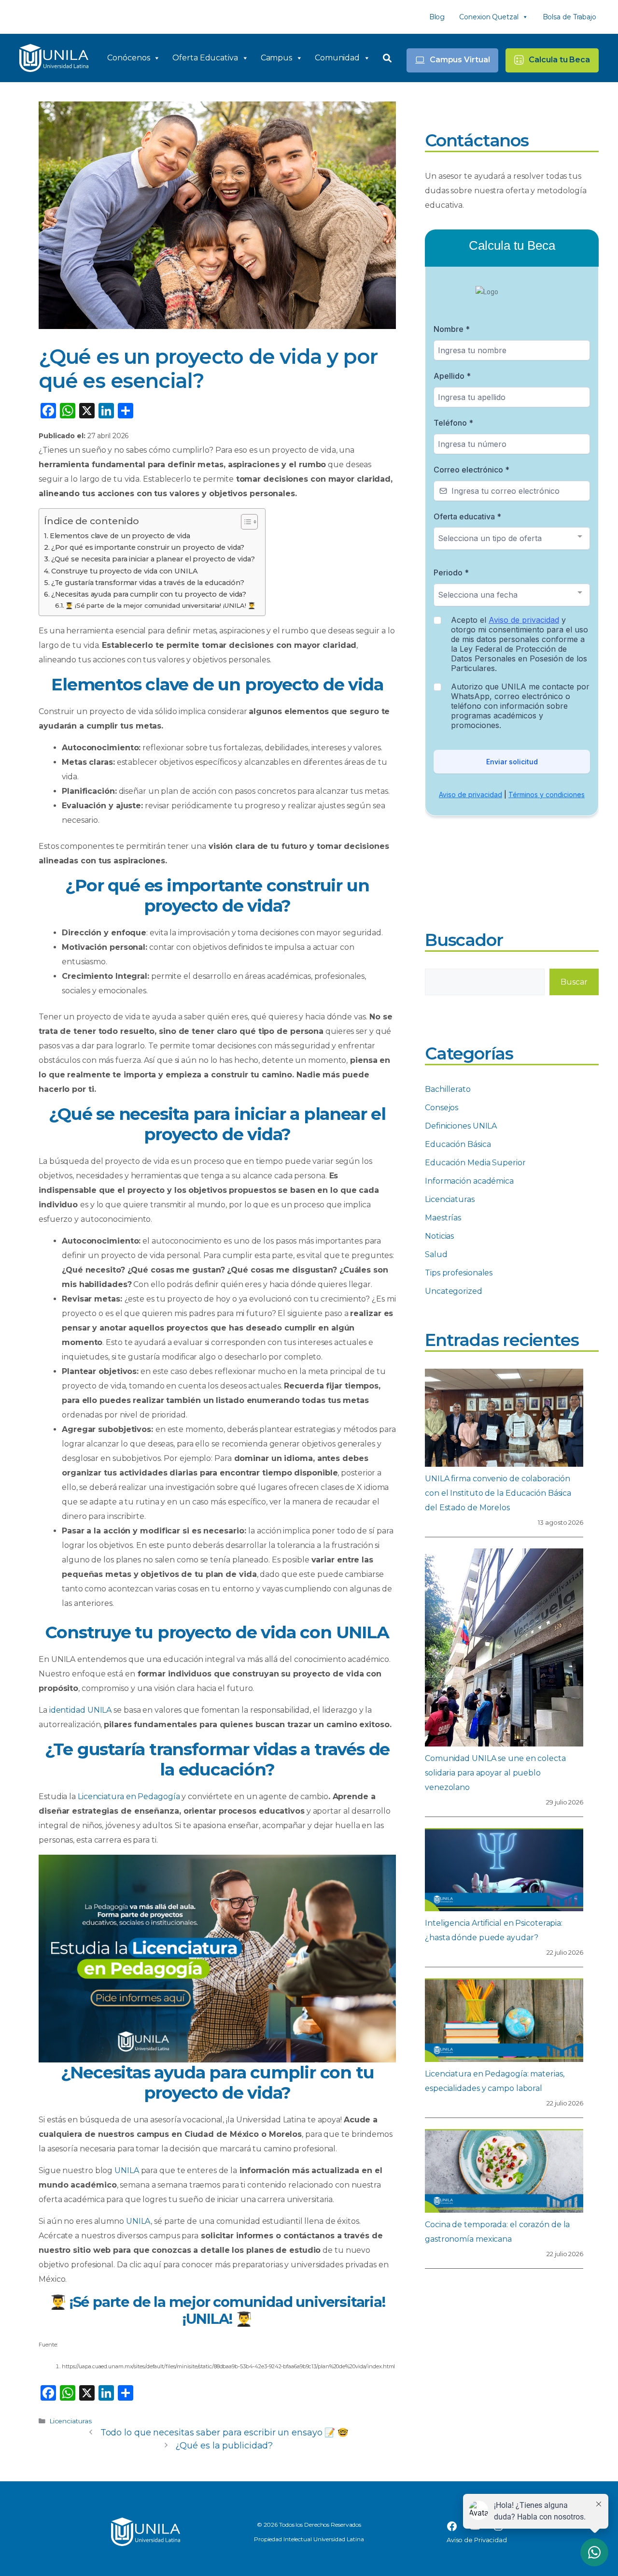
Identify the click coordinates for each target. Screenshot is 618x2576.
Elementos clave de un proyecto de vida (120, 536)
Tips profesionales (459, 1273)
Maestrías (443, 1218)
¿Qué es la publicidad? (224, 2446)
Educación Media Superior (475, 1163)
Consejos (442, 1108)
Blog (437, 17)
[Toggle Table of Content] (245, 522)
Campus (276, 58)
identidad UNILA (81, 1710)
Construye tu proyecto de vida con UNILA (125, 571)
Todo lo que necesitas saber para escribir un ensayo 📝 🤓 (225, 2433)
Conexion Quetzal (489, 17)
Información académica (469, 1181)
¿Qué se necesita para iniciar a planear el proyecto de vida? (153, 559)
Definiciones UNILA (461, 1126)
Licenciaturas (70, 2421)
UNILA (127, 2170)
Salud (436, 1254)
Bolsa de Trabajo (569, 17)
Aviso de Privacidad (477, 2540)
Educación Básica (458, 1144)
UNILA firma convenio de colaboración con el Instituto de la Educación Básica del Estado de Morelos (498, 1493)
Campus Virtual (460, 60)
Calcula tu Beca (559, 60)
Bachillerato (448, 1089)
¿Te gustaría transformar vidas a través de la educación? (148, 583)
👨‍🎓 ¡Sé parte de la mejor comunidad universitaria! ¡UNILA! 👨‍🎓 (160, 605)
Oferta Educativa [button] (205, 58)
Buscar (574, 982)
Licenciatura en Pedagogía (129, 1796)
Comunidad (337, 58)
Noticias (439, 1236)
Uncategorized (454, 1291)
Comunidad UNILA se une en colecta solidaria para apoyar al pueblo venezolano (495, 1773)
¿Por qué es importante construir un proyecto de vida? (148, 547)
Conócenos (128, 58)
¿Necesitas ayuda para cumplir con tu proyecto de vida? (149, 594)
